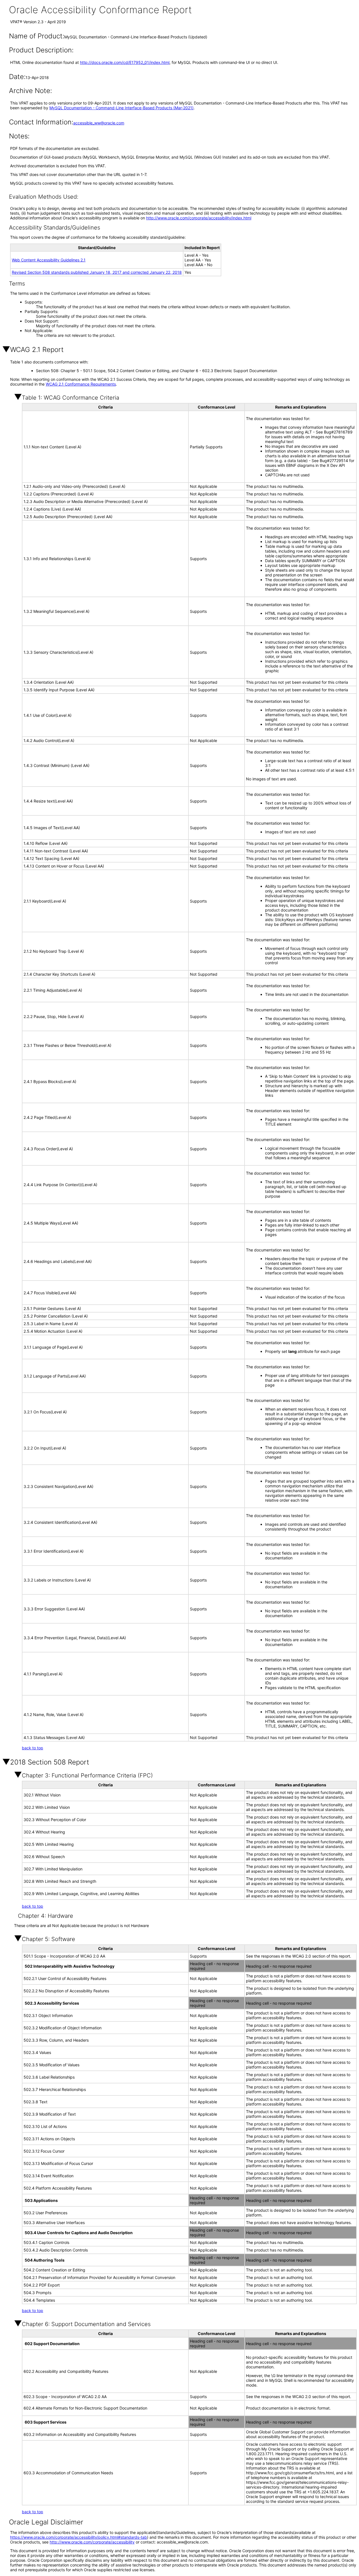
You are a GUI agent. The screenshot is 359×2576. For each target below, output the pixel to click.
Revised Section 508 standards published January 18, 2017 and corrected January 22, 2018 (97, 272)
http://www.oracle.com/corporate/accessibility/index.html (199, 218)
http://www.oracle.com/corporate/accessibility (92, 2542)
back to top (33, 1748)
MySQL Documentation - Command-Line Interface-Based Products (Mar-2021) (121, 108)
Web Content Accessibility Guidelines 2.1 (49, 260)
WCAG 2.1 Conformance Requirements (81, 384)
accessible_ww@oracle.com (99, 123)
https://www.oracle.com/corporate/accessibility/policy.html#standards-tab (79, 2537)
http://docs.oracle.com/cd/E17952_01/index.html (125, 62)
